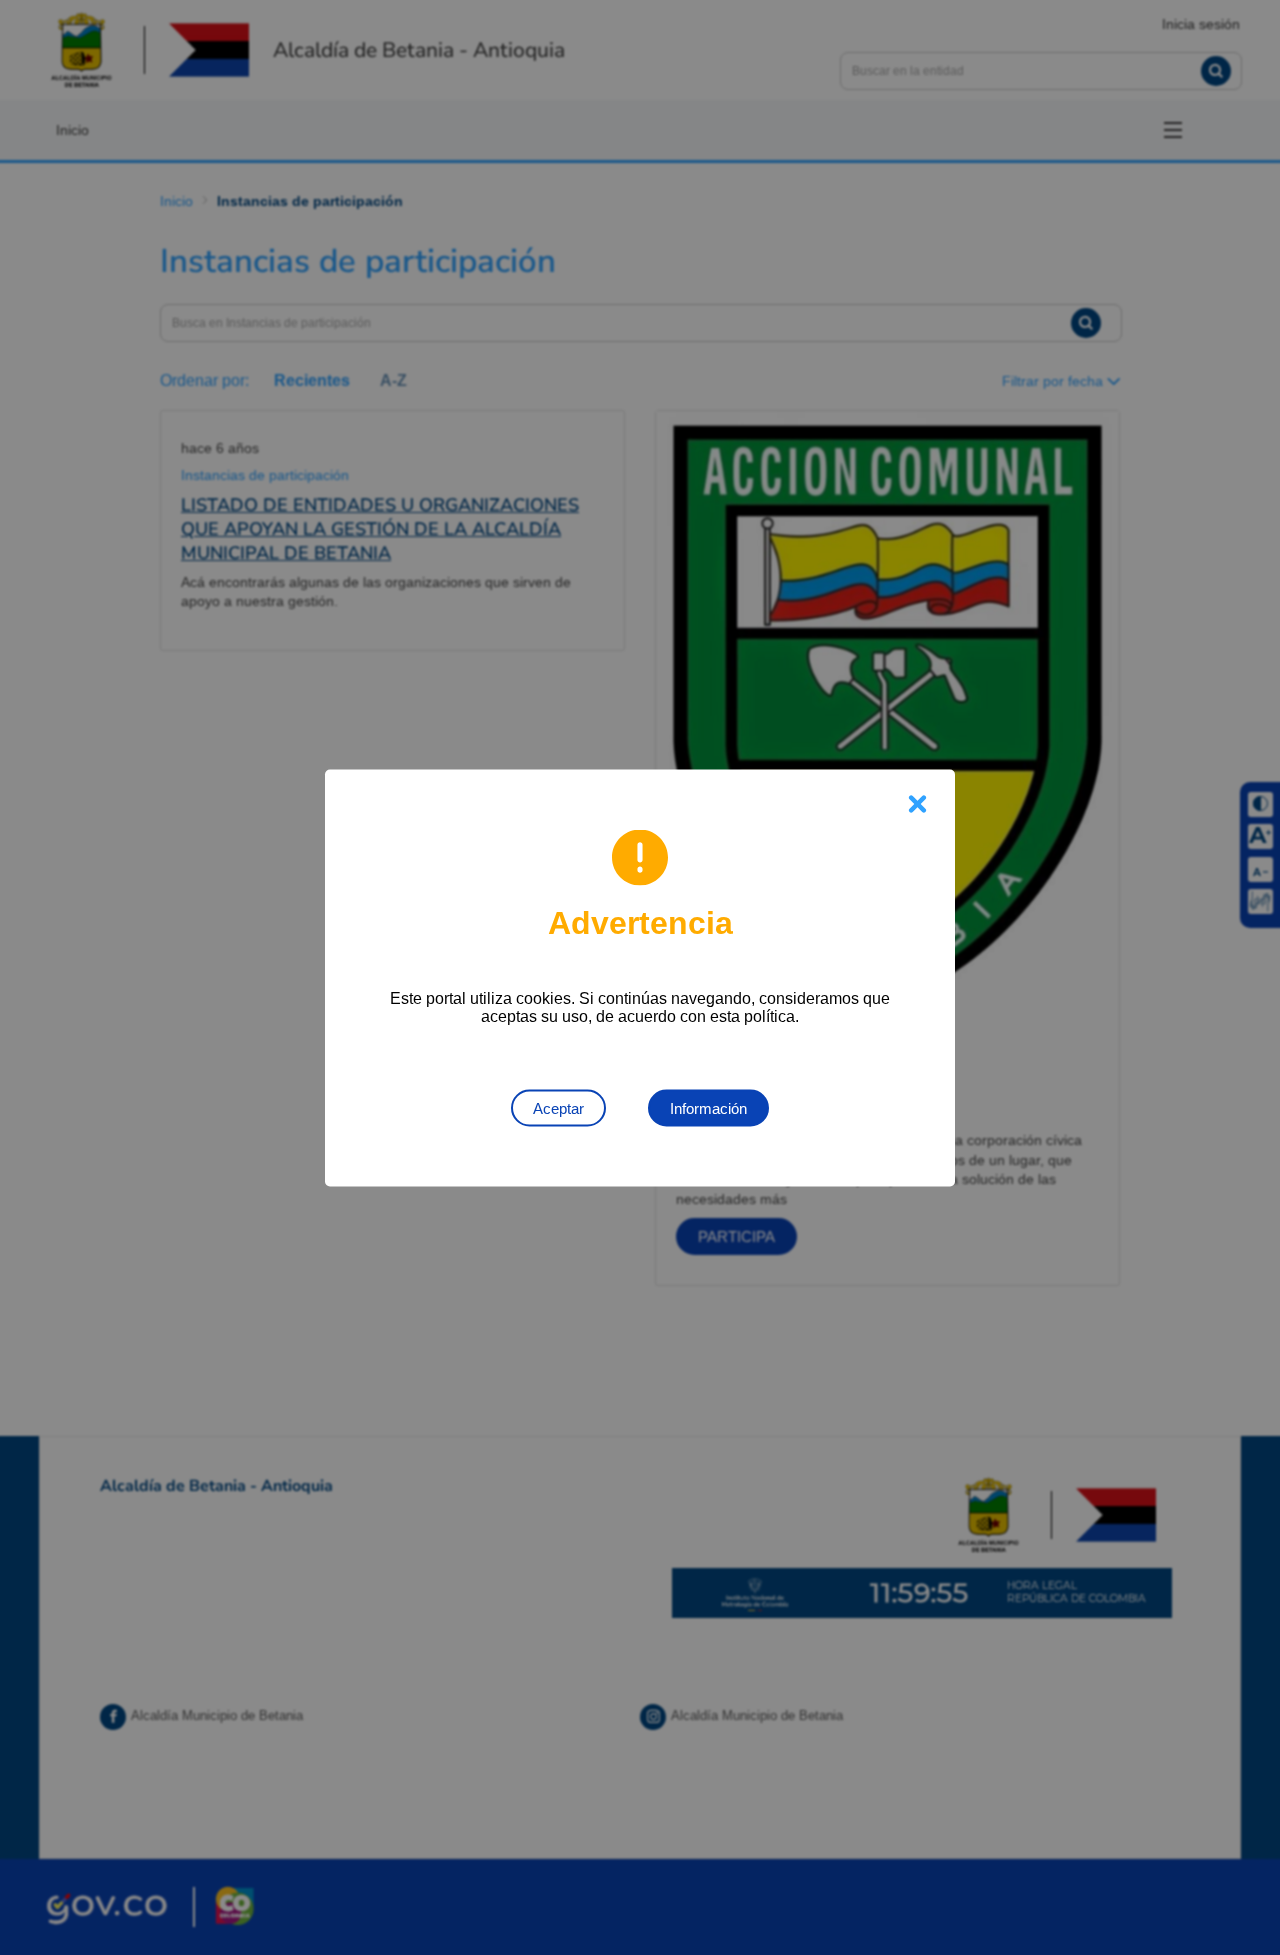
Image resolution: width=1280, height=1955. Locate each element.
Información (708, 1107)
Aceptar (558, 1107)
